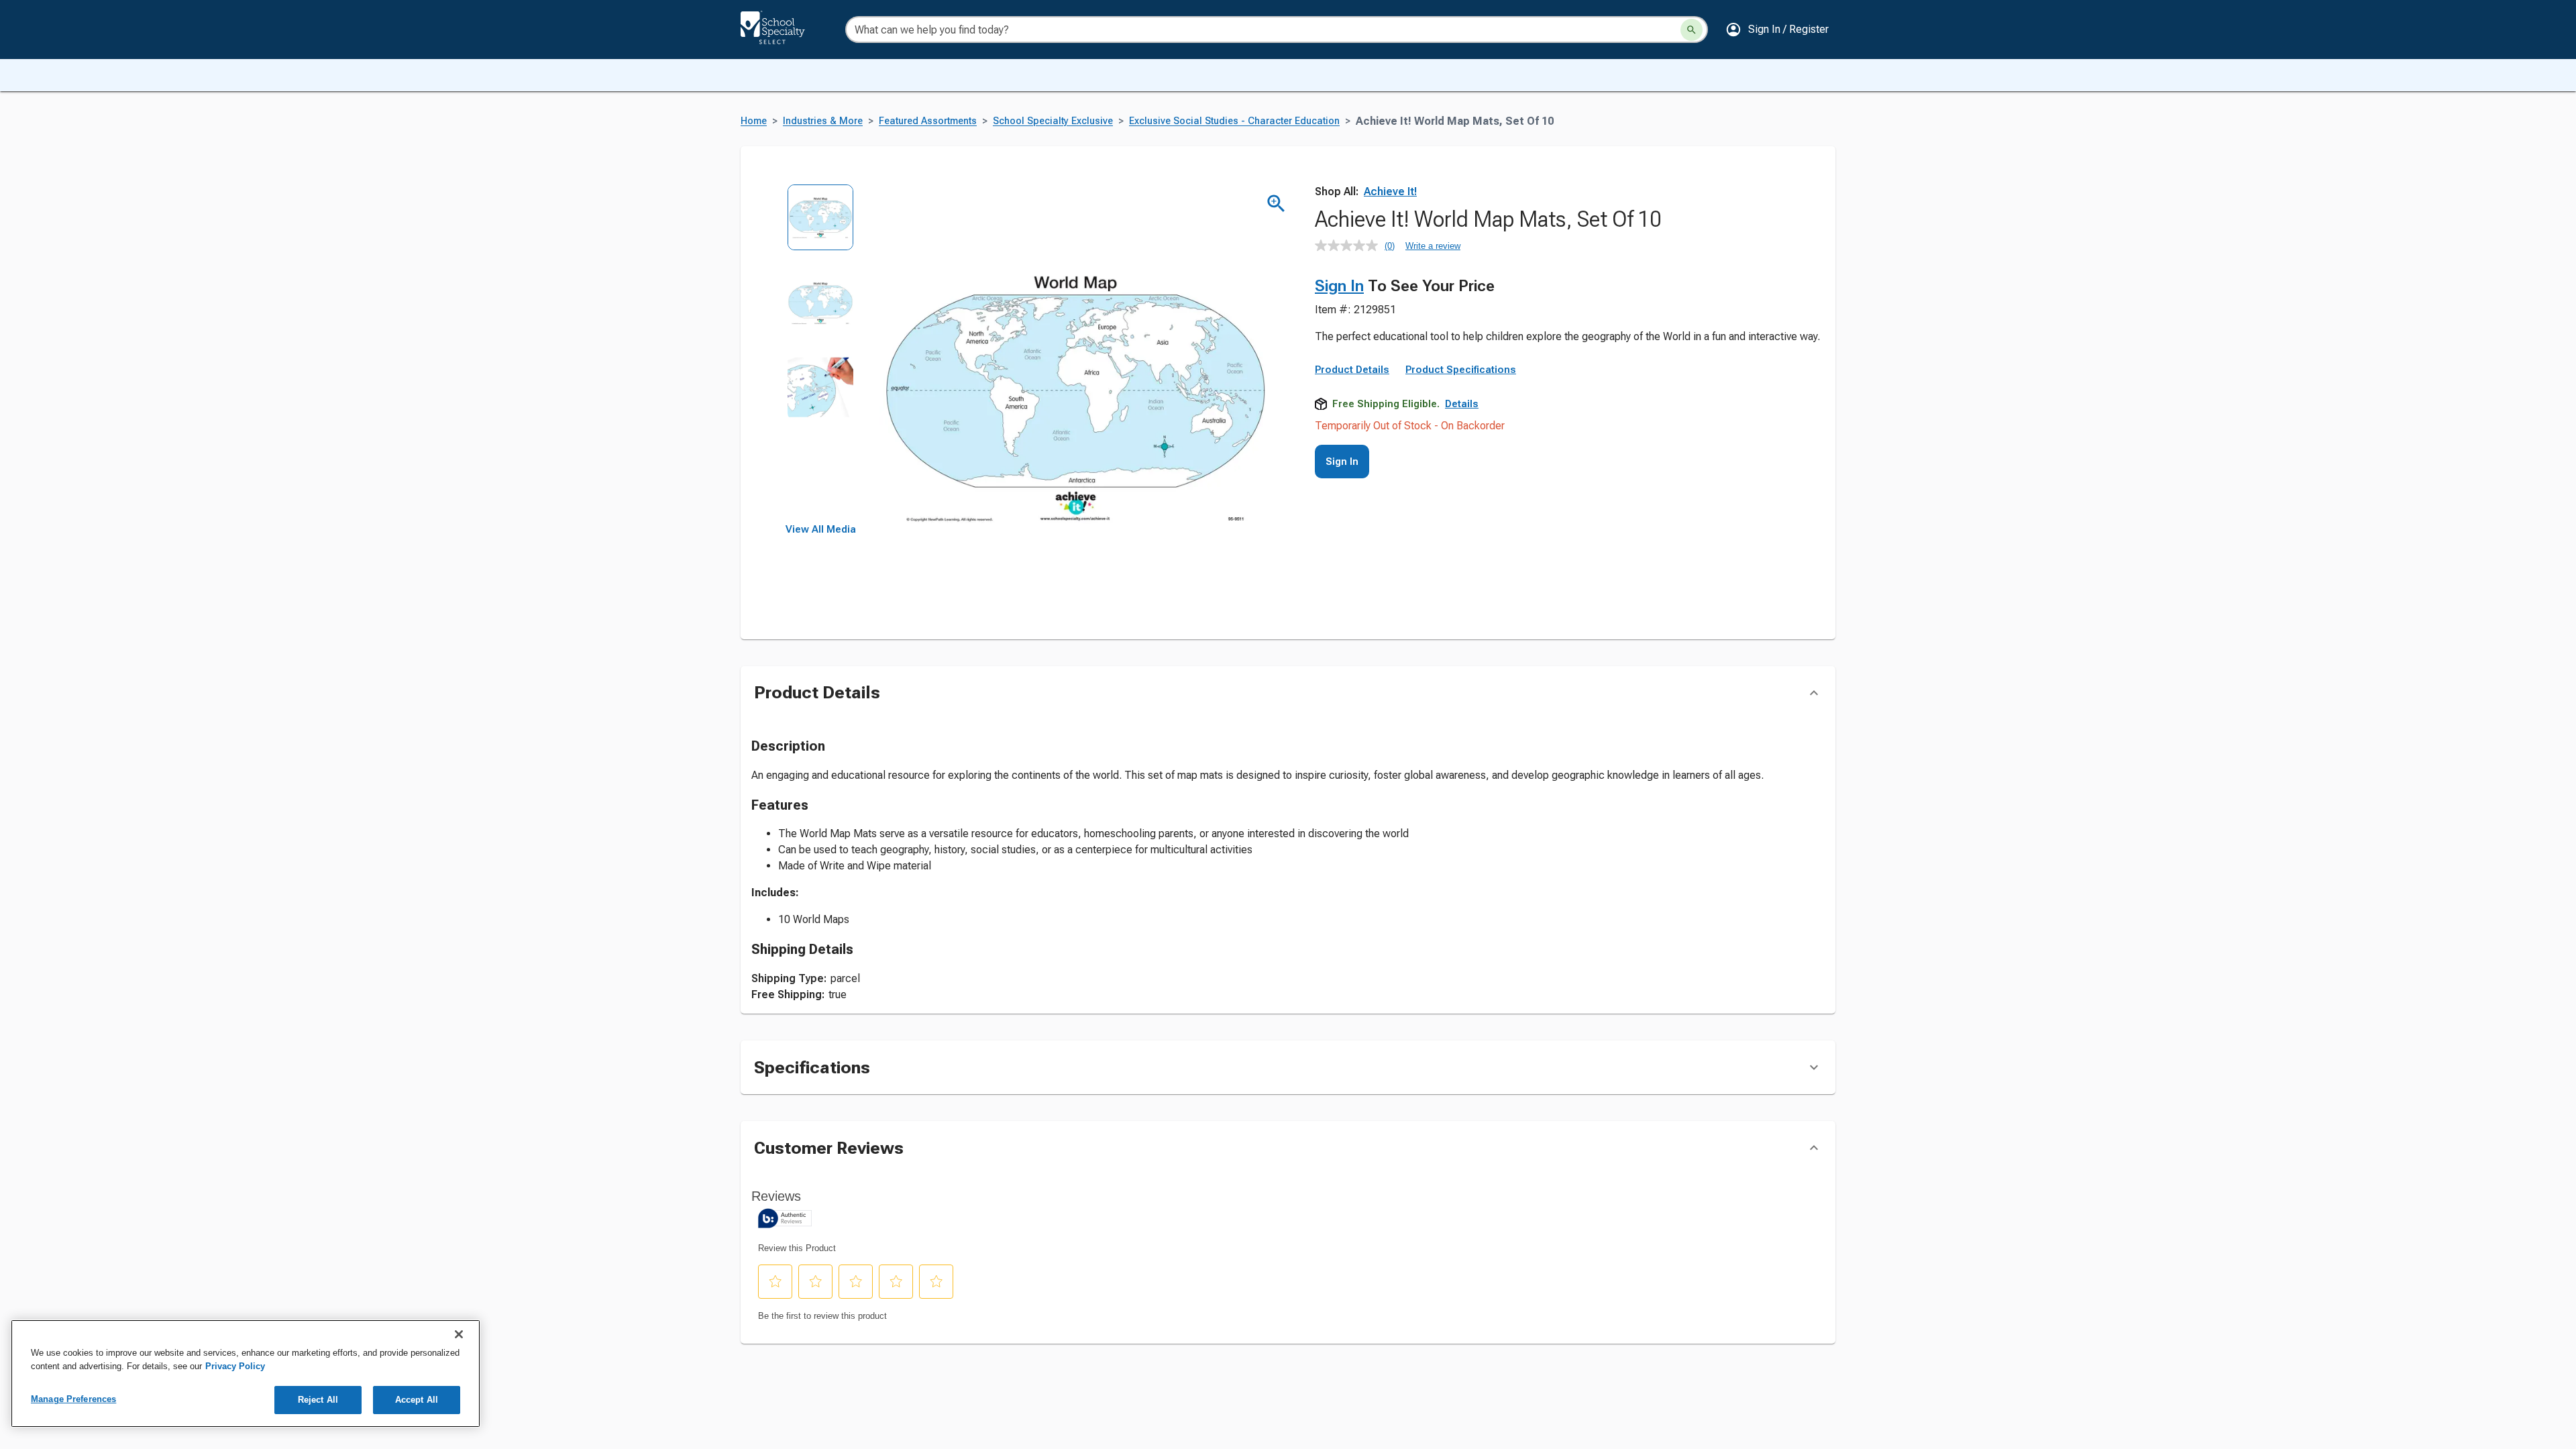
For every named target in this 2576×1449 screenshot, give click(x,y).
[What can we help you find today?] (1692, 30)
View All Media (821, 529)
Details (1462, 404)
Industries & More (823, 121)
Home (754, 121)
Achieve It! (1390, 192)
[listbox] (821, 354)
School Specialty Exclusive (1053, 121)
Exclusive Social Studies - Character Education (1234, 121)
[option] (821, 226)
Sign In (1339, 286)
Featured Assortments (928, 121)
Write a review (1433, 246)
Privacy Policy (235, 1366)
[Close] (459, 1334)
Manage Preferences (73, 1399)
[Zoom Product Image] (1276, 204)
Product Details (1352, 370)
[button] (1777, 30)
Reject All (318, 1400)
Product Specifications (1461, 370)
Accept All (417, 1400)
